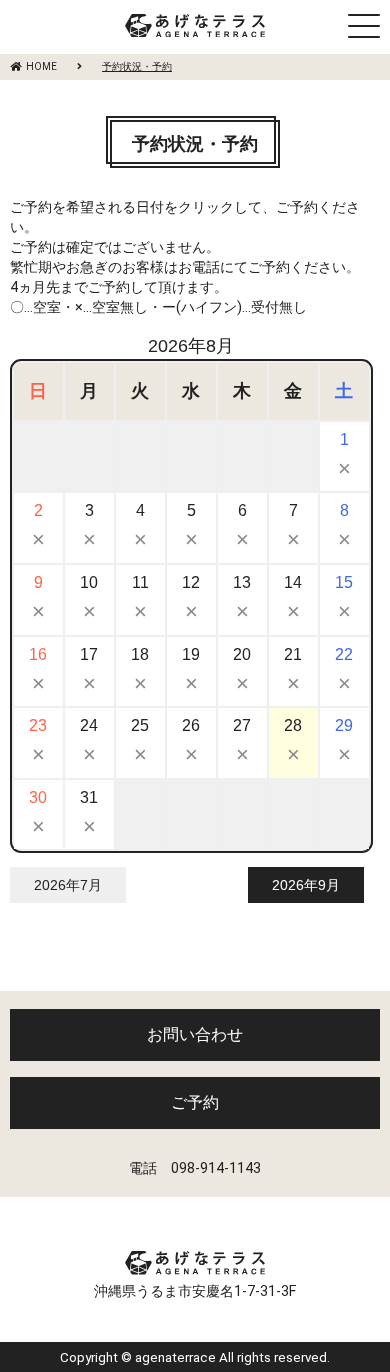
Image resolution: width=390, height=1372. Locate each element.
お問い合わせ (195, 1034)
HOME (41, 66)
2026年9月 (306, 885)
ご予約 (195, 1102)
